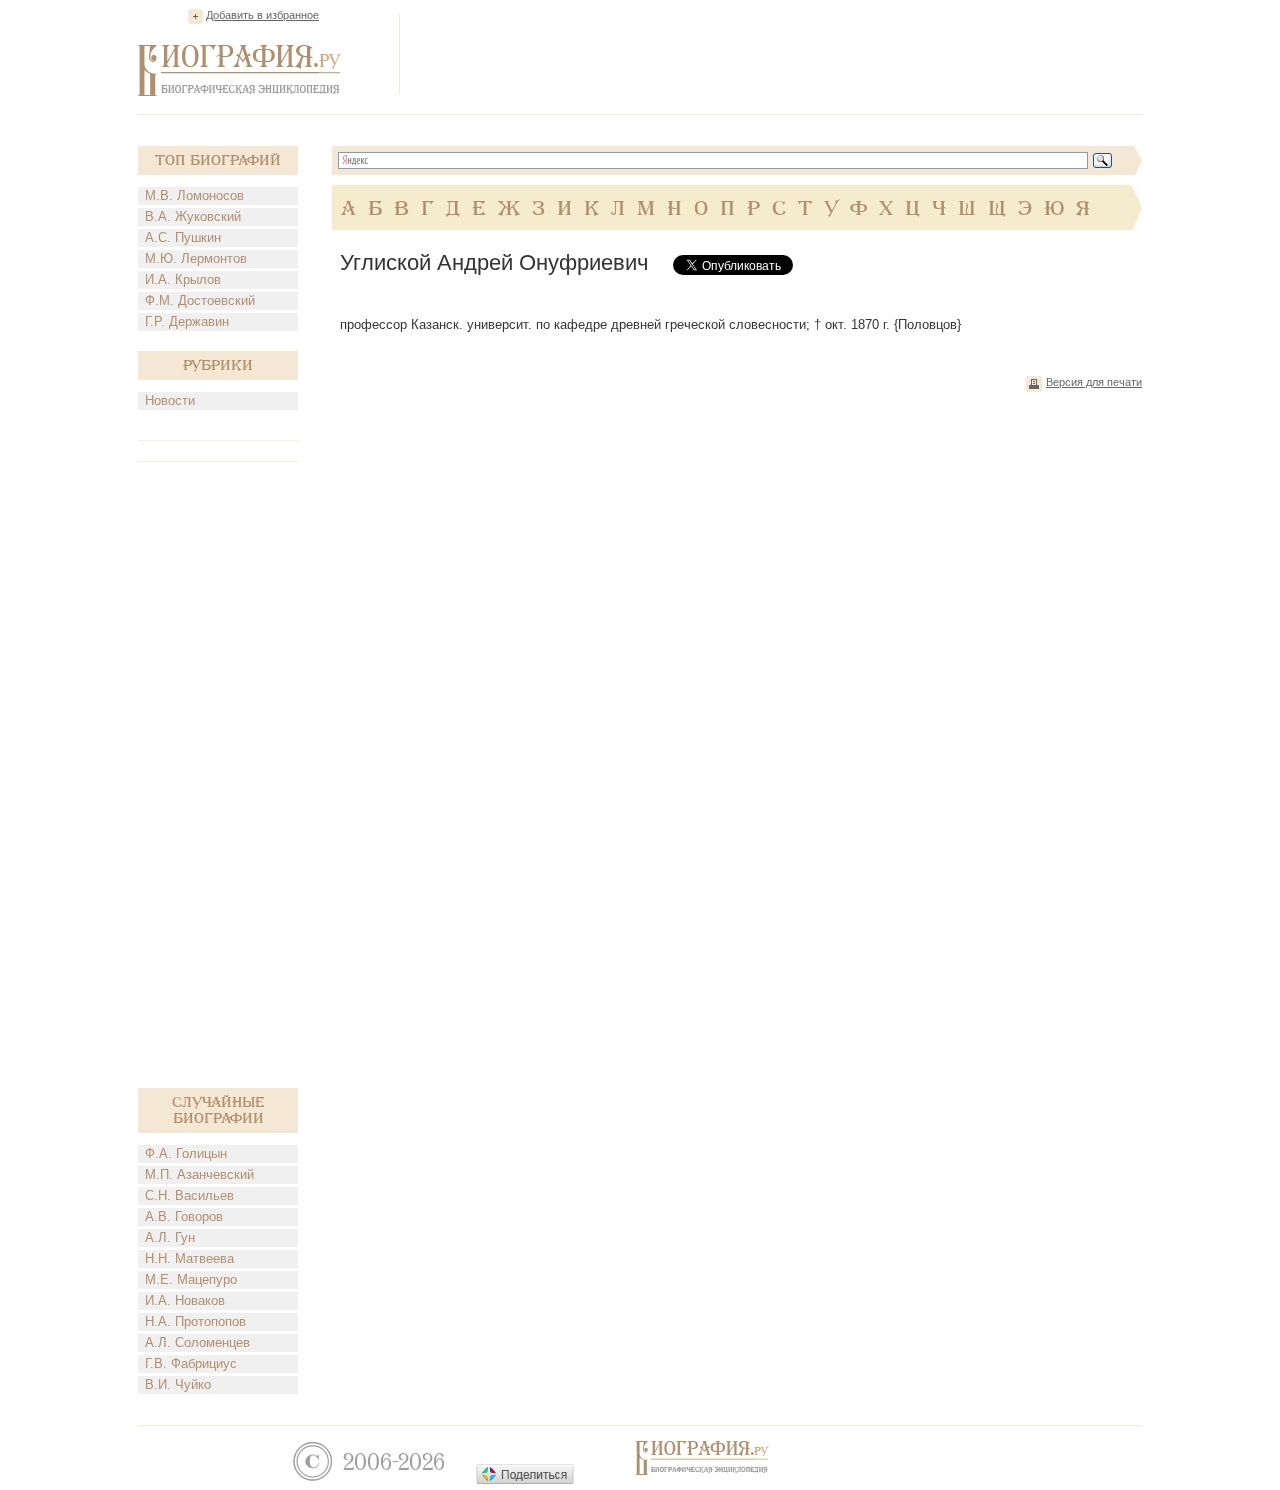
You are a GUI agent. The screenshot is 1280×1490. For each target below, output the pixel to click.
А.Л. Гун (170, 1237)
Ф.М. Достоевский (200, 300)
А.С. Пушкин (183, 237)
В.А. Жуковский (193, 216)
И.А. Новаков (185, 1300)
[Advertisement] (778, 54)
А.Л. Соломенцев (197, 1342)
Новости (170, 400)
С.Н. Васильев (189, 1195)
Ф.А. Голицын (186, 1153)
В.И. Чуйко (178, 1384)
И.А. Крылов (183, 279)
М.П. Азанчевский (199, 1174)
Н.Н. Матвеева (189, 1258)
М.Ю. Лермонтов (196, 258)
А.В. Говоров (184, 1216)
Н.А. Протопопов (195, 1321)
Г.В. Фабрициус (191, 1363)
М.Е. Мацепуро (191, 1279)
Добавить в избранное (262, 15)
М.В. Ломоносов (194, 195)
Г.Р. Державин (187, 321)
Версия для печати (1094, 382)
